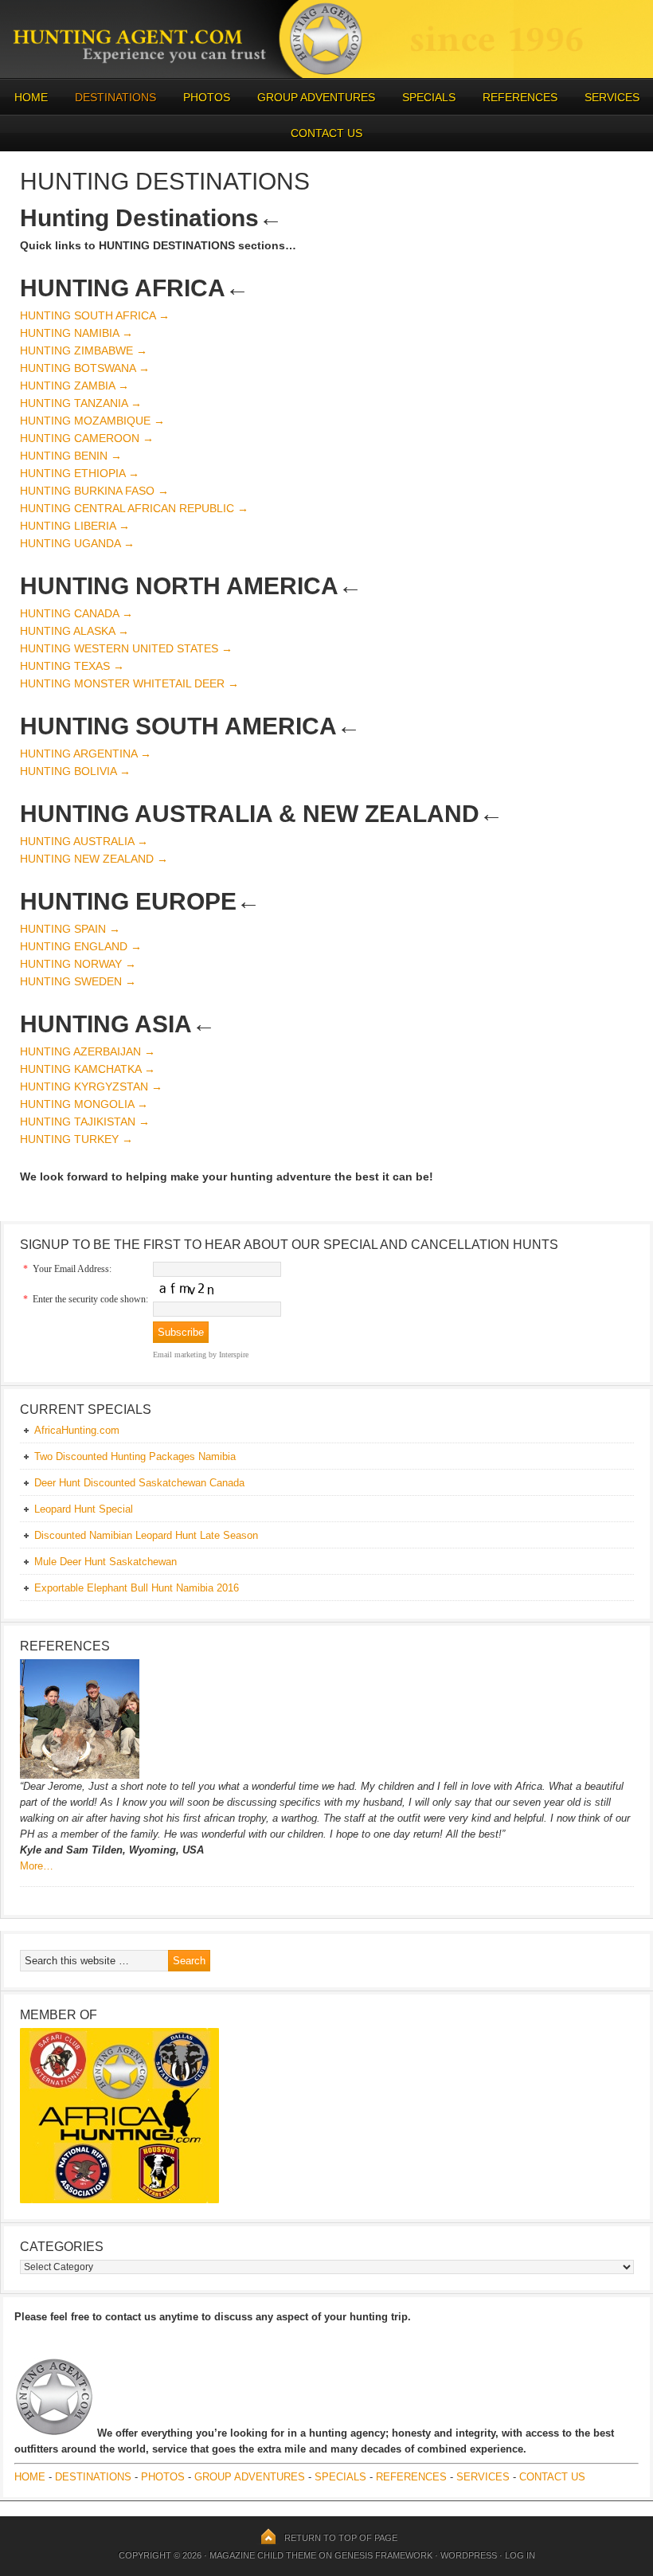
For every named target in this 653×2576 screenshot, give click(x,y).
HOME (31, 97)
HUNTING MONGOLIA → (84, 1104)
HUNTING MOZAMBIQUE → (92, 421)
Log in (520, 2555)
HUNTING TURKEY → (76, 1139)
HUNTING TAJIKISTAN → (85, 1122)
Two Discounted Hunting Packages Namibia (135, 1456)
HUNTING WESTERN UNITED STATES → (126, 648)
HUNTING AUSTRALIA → (84, 841)
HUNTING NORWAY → (78, 964)
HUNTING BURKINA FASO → (94, 491)
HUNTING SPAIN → (70, 929)
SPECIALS (429, 97)
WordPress (469, 2555)
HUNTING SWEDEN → (78, 981)
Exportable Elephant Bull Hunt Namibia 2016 (137, 1588)
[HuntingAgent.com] (326, 74)
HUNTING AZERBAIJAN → (88, 1051)
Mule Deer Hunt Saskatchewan (106, 1562)
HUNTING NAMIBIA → (76, 333)
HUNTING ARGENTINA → (86, 754)
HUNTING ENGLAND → (81, 946)
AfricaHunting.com (77, 1430)
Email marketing (180, 1355)
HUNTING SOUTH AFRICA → (95, 315)
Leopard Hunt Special (84, 1509)
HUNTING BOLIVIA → (75, 771)
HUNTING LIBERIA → (75, 526)
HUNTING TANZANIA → (81, 403)
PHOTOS (201, 97)
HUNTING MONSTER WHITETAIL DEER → (129, 683)
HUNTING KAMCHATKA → (88, 1069)
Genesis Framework (383, 2555)
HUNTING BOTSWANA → (85, 368)
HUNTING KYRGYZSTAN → (91, 1086)
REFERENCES (520, 97)
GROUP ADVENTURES (316, 97)
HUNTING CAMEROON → (87, 438)
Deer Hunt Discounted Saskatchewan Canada (139, 1483)
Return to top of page (341, 2538)
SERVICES (612, 97)
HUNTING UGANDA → (77, 543)
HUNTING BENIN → (71, 456)
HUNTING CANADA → (76, 613)
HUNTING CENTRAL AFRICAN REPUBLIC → (134, 508)
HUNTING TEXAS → (72, 666)
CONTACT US (326, 133)
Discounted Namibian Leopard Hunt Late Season (146, 1535)
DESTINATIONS (109, 97)
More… (37, 1866)
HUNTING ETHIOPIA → (80, 473)
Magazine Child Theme (263, 2555)
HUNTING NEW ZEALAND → (94, 859)
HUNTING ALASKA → (74, 631)
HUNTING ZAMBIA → (74, 386)
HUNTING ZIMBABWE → (84, 350)
